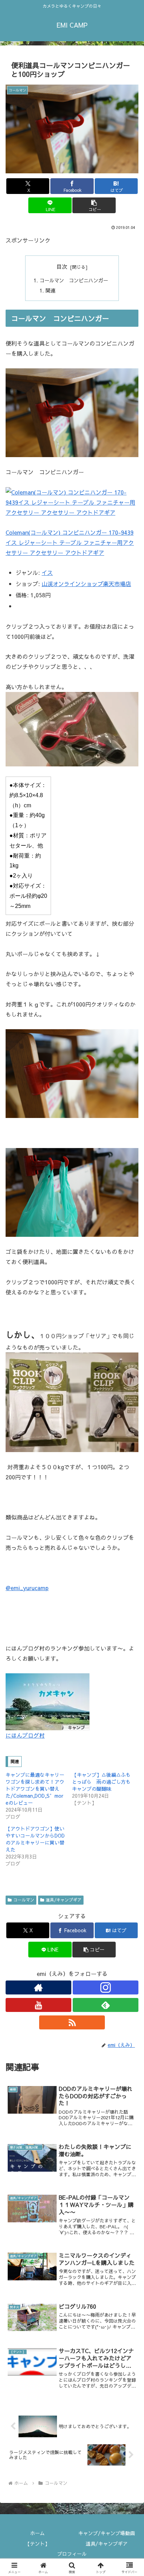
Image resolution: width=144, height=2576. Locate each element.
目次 (62, 266)
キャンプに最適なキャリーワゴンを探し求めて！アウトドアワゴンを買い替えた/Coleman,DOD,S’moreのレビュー (35, 1789)
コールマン (24, 1900)
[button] (94, 205)
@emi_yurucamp (27, 1588)
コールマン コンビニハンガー (74, 280)
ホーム (37, 2533)
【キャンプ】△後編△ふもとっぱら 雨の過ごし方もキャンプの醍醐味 (101, 1782)
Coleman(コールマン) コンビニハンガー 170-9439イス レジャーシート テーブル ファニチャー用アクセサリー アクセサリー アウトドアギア (70, 542)
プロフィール (72, 2554)
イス (47, 572)
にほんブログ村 (25, 1735)
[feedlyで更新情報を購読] (106, 2005)
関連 (50, 290)
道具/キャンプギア (64, 1900)
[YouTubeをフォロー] (38, 2005)
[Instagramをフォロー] (106, 1987)
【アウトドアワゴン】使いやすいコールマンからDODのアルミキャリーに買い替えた (35, 1839)
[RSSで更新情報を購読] (72, 2022)
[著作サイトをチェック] (38, 1987)
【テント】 (37, 2543)
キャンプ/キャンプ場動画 (107, 2533)
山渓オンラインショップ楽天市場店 (86, 584)
